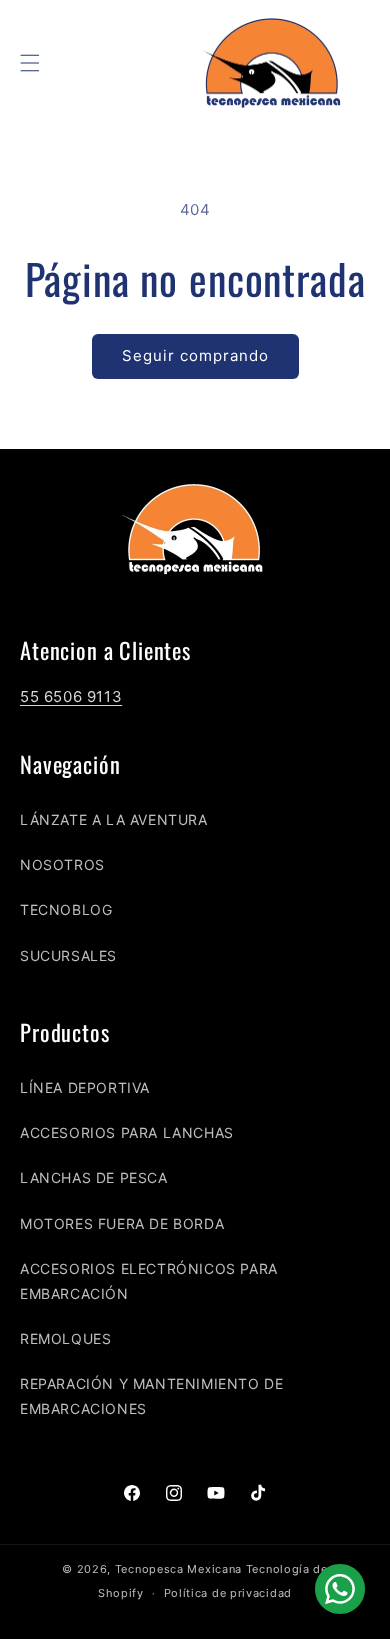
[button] (30, 63)
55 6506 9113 (71, 696)
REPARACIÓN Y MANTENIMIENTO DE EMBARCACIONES (151, 1396)
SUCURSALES (68, 955)
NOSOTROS (62, 864)
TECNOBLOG (66, 909)
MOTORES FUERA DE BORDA (122, 1223)
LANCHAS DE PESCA (94, 1177)
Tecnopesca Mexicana (178, 1569)
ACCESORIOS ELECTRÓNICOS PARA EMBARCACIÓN (149, 1281)
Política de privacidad (228, 1593)
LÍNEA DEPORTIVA (85, 1087)
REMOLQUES (65, 1338)
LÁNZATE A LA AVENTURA (114, 819)
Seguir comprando (195, 355)
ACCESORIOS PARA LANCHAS (127, 1132)
